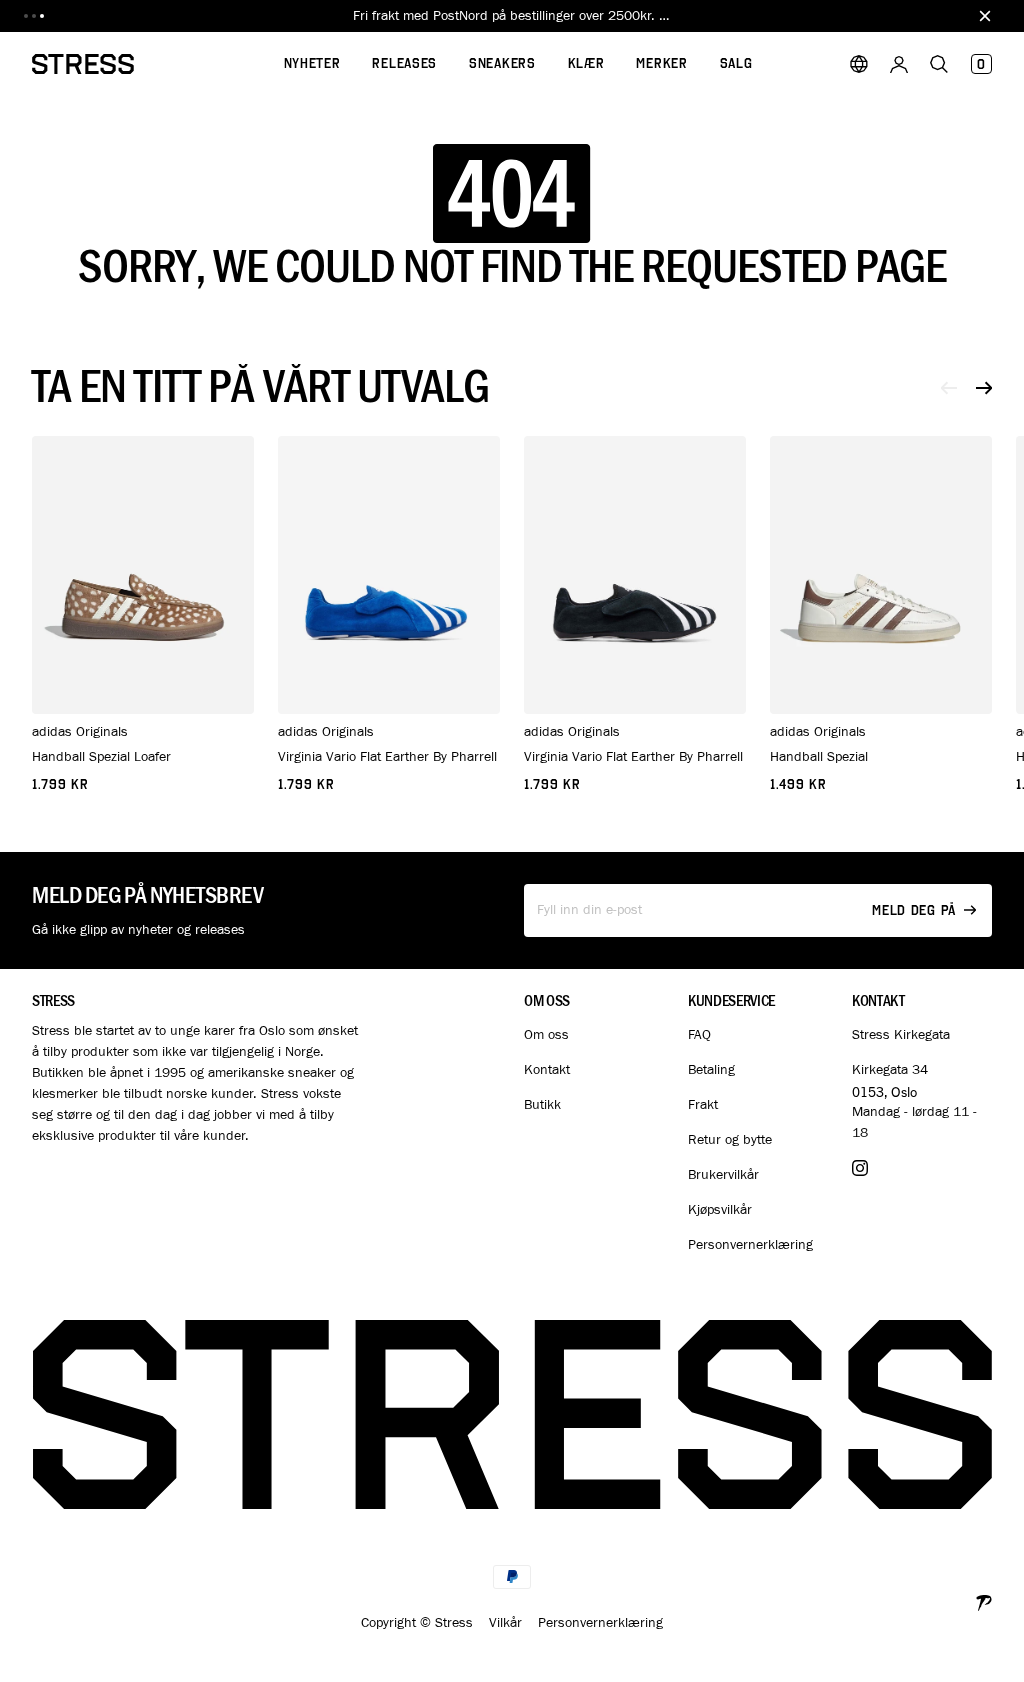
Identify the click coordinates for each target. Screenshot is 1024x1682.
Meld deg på (914, 910)
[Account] (899, 64)
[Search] (939, 64)
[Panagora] (984, 1600)
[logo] (83, 64)
